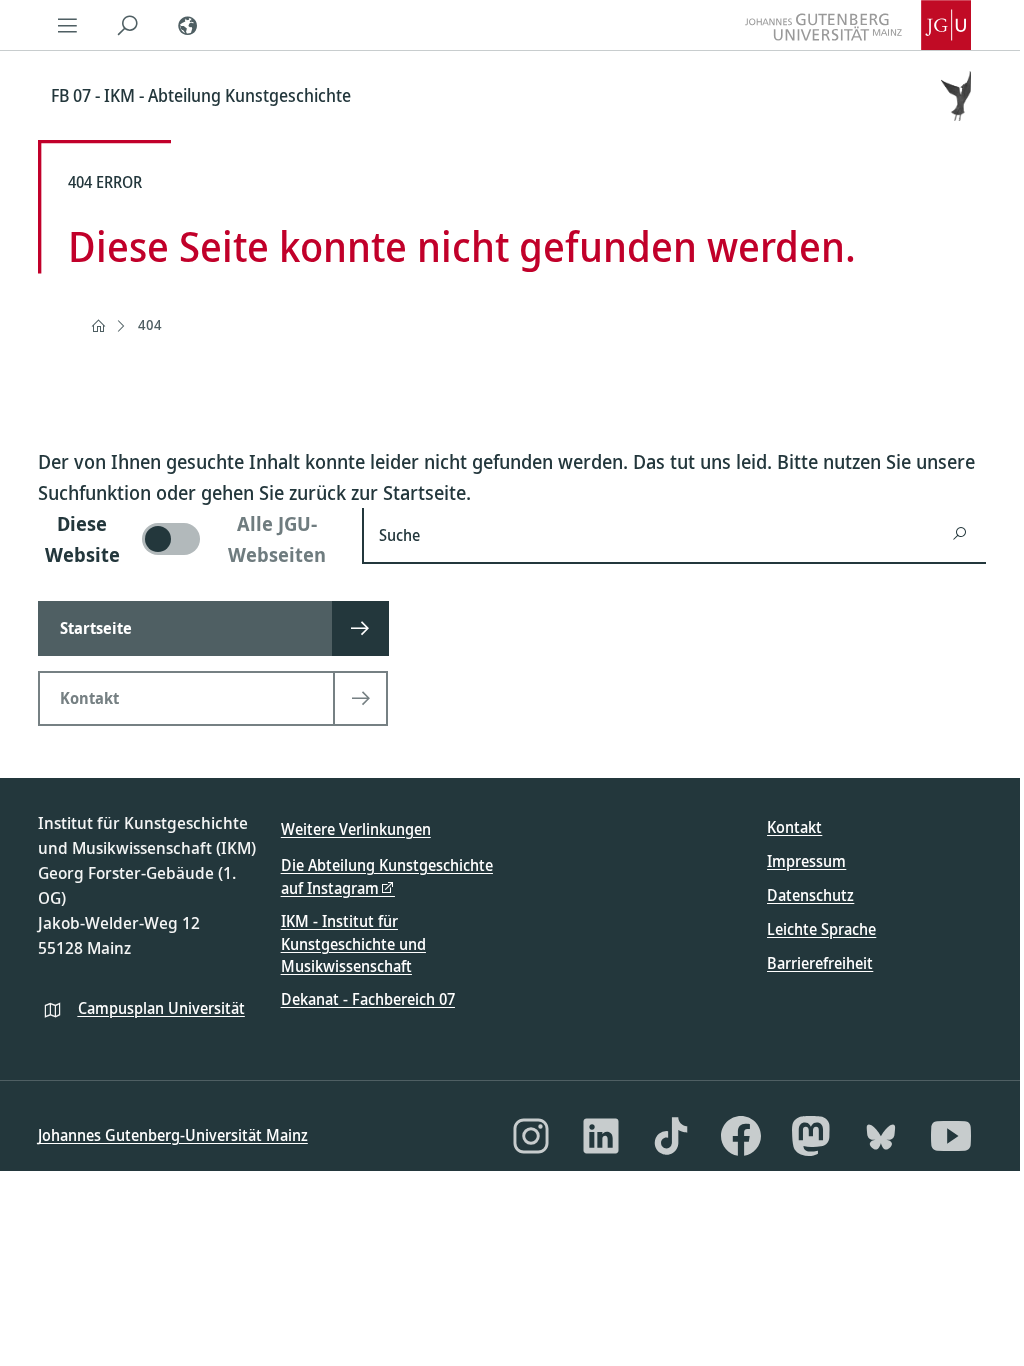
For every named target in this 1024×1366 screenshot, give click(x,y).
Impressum (806, 861)
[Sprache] (188, 25)
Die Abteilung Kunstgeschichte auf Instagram (387, 876)
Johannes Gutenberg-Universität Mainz (173, 1135)
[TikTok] (671, 1136)
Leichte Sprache (821, 929)
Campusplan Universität (161, 1008)
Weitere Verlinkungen (356, 829)
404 (150, 324)
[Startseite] (98, 326)
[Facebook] (741, 1136)
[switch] (188, 539)
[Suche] (128, 25)
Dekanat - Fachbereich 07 (368, 999)
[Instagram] (531, 1136)
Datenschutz (810, 895)
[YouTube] (951, 1136)
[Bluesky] (881, 1136)
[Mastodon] (811, 1136)
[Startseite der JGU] (858, 25)
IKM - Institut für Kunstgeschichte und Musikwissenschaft (353, 943)
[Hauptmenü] (68, 25)
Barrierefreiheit (820, 963)
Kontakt (794, 827)
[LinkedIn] (601, 1136)
